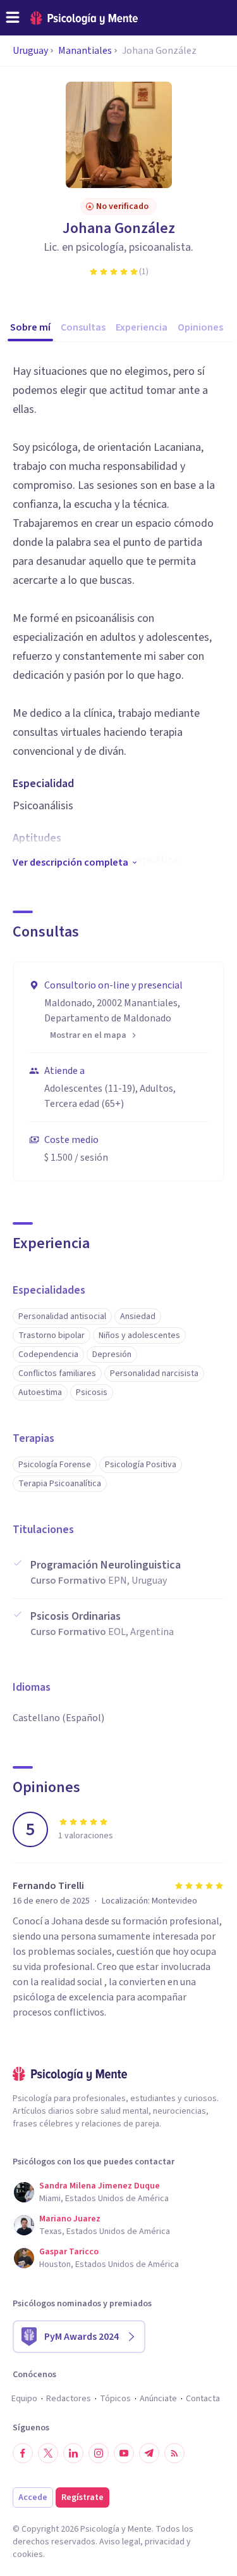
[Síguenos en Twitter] (48, 2453)
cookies (28, 2554)
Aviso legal (120, 2542)
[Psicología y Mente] (84, 18)
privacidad (165, 2542)
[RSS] (174, 2453)
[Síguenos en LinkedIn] (73, 2453)
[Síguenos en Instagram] (99, 2453)
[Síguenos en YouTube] (124, 2453)
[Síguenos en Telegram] (149, 2453)
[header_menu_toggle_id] (13, 18)
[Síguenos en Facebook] (23, 2453)
